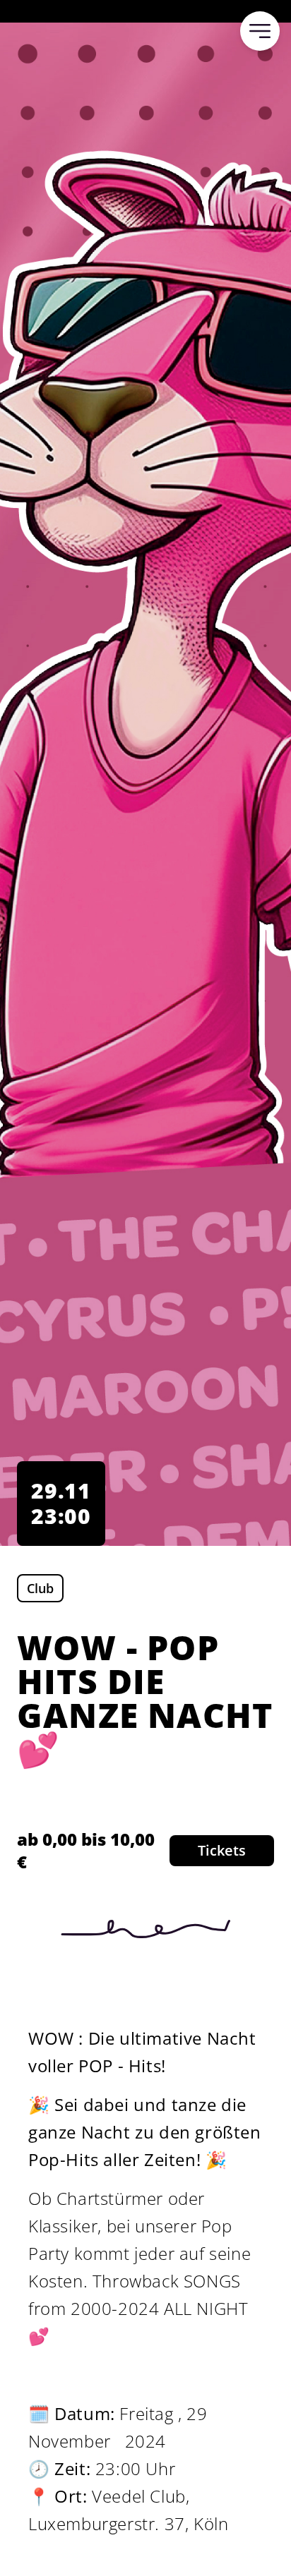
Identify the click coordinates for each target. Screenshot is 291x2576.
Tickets (222, 1850)
